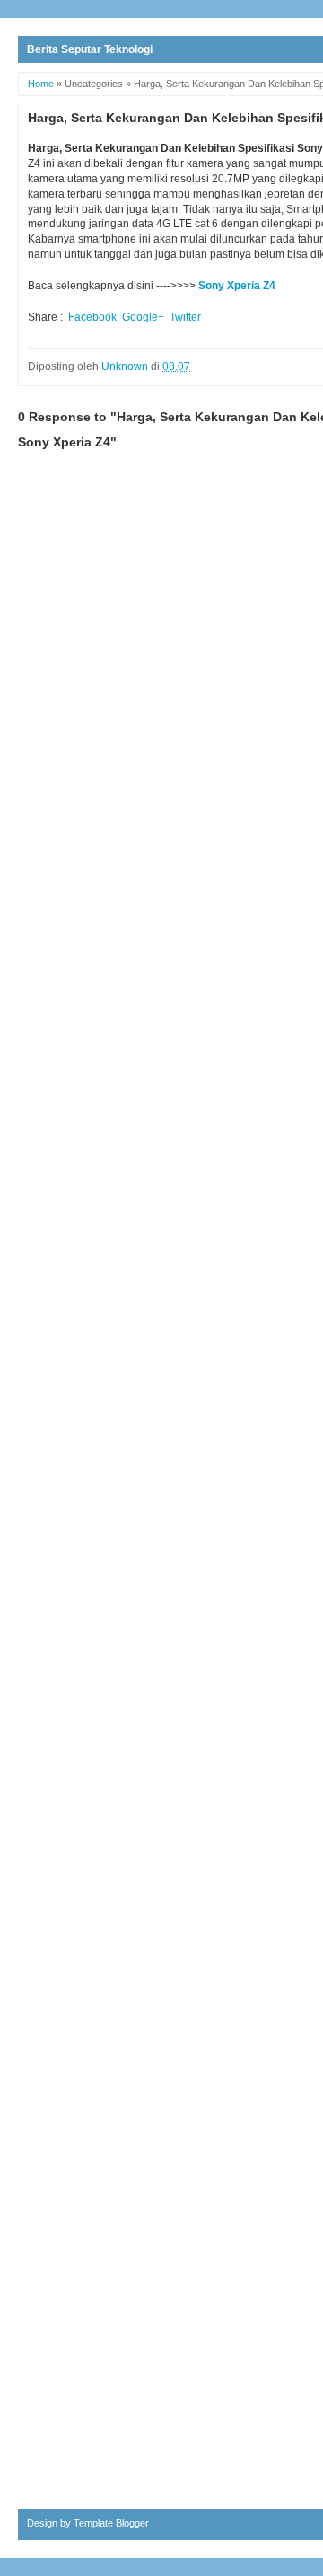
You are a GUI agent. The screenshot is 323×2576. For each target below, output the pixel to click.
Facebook (92, 317)
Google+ (143, 317)
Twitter (185, 317)
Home (41, 84)
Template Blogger (111, 2523)
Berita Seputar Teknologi (90, 49)
